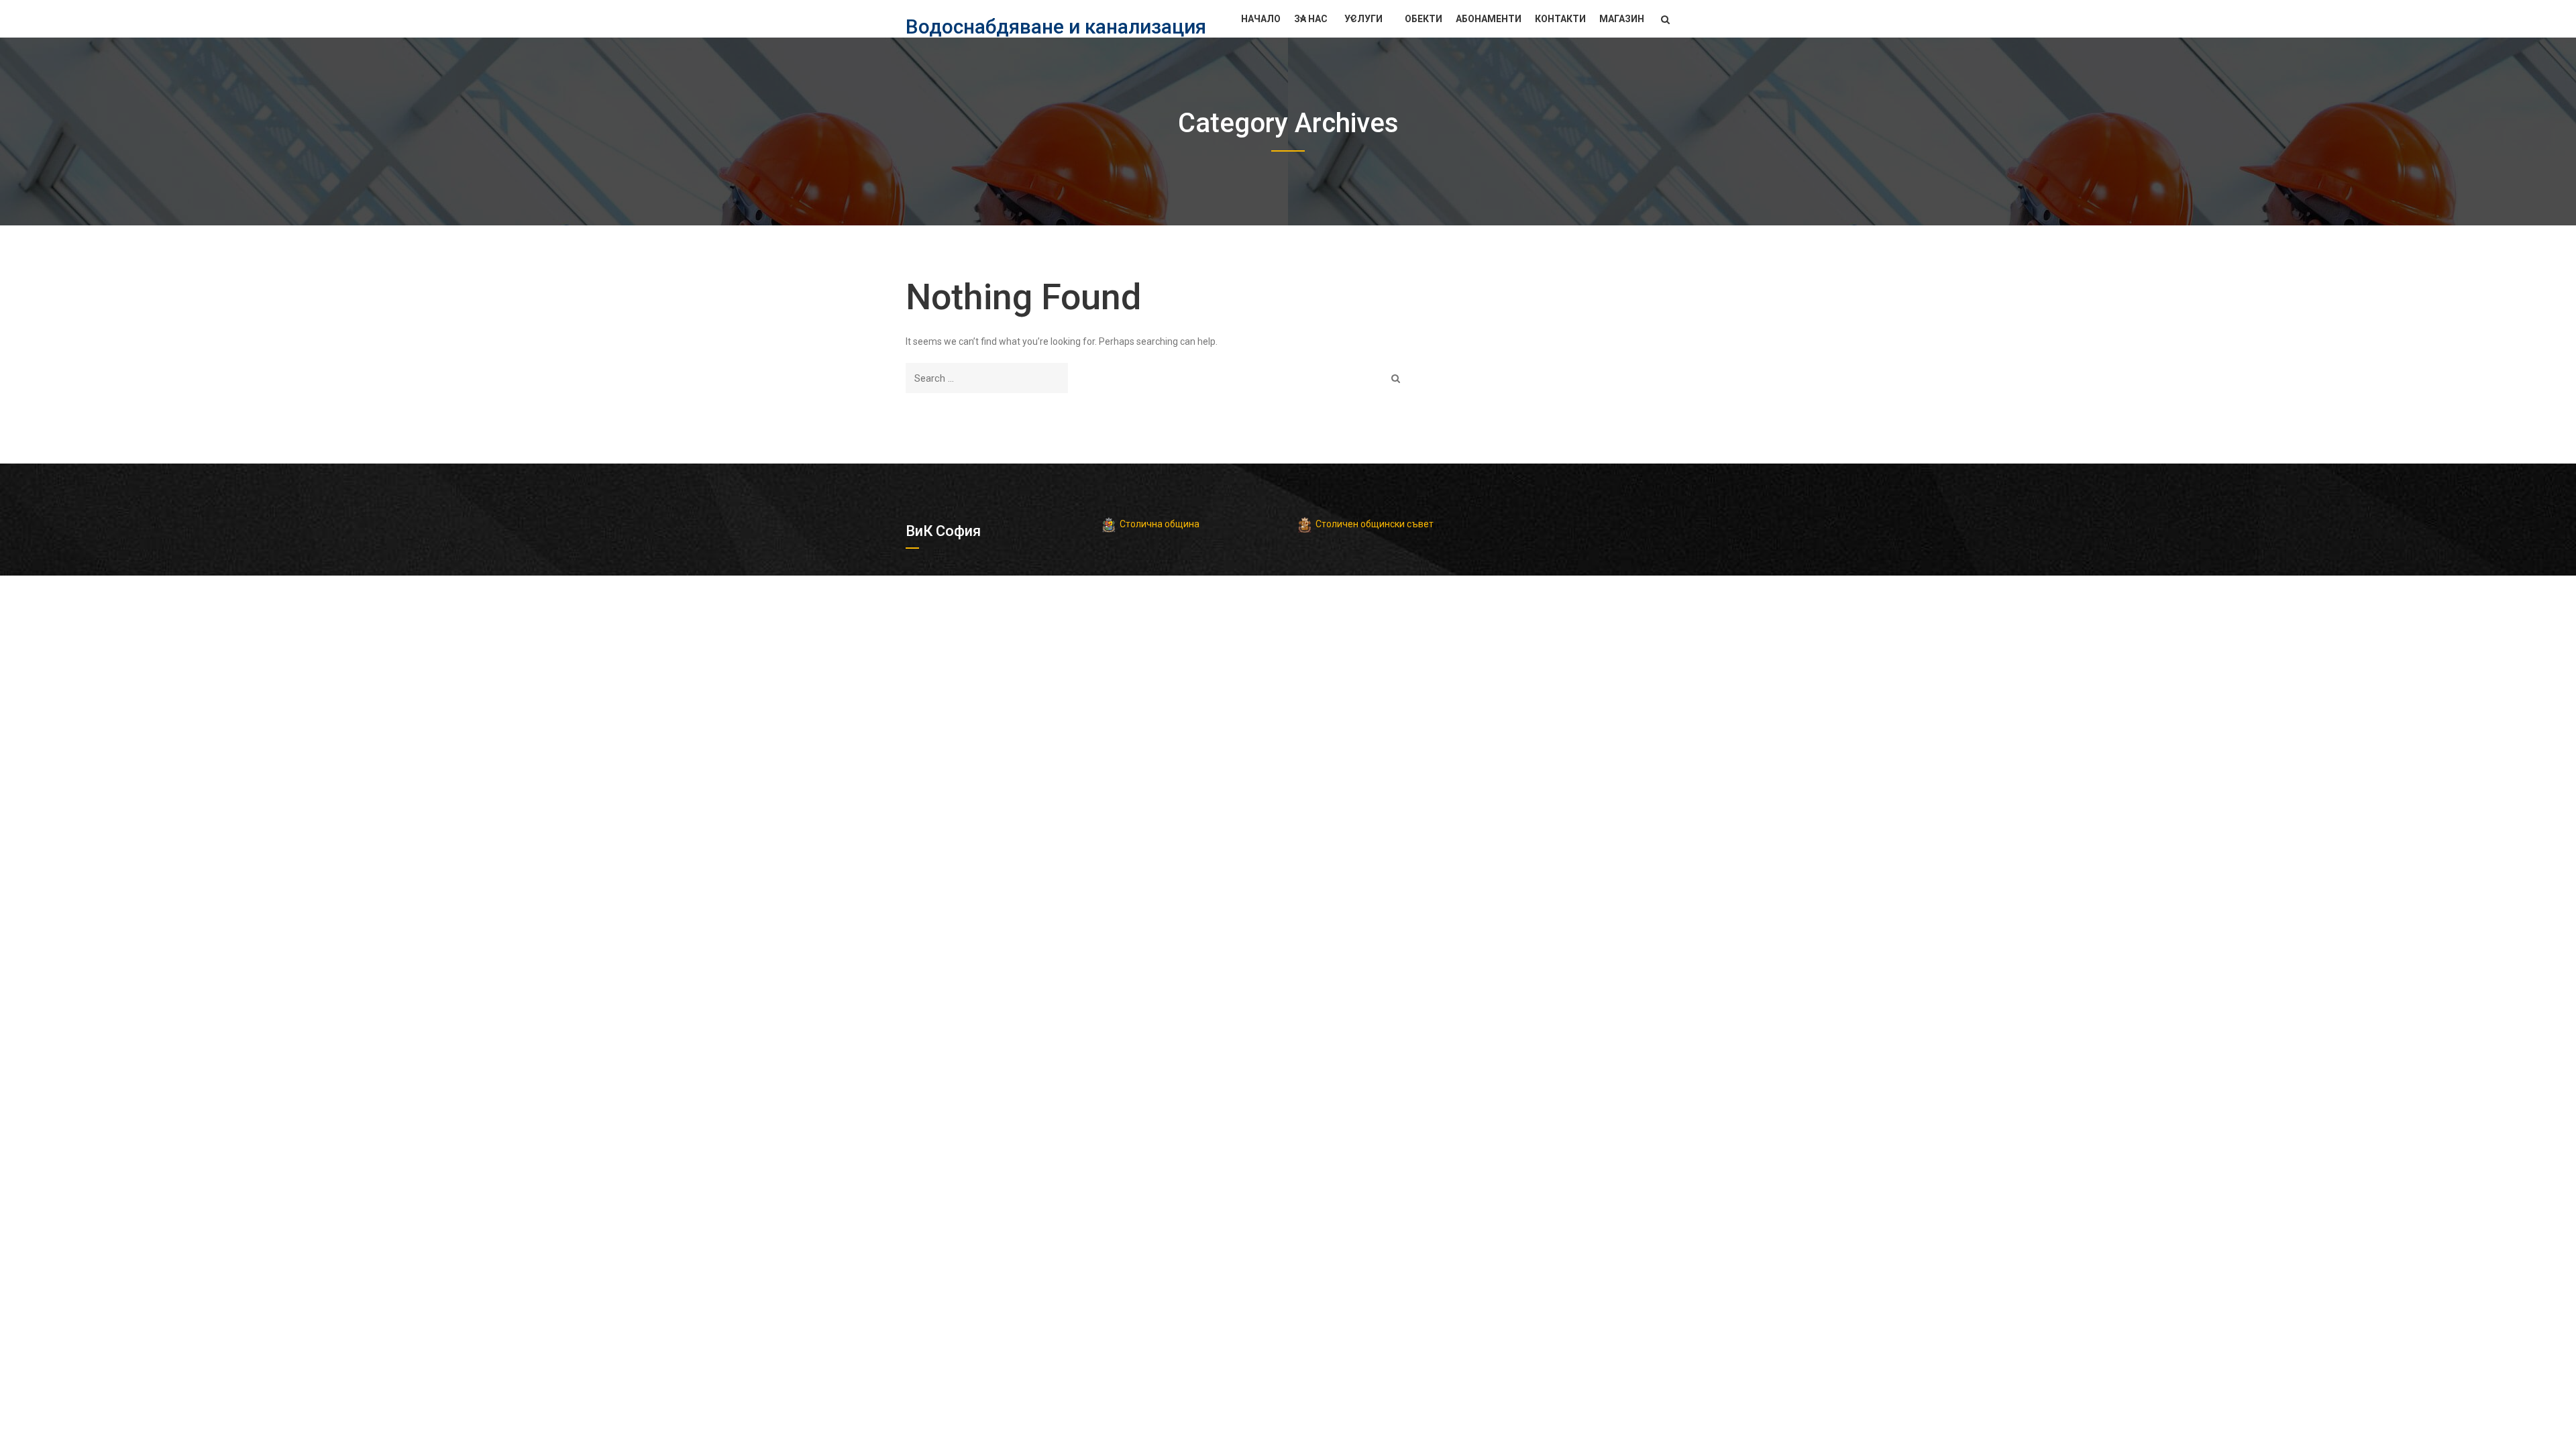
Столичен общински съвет (1375, 524)
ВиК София (943, 531)
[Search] (1396, 378)
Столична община (1160, 524)
